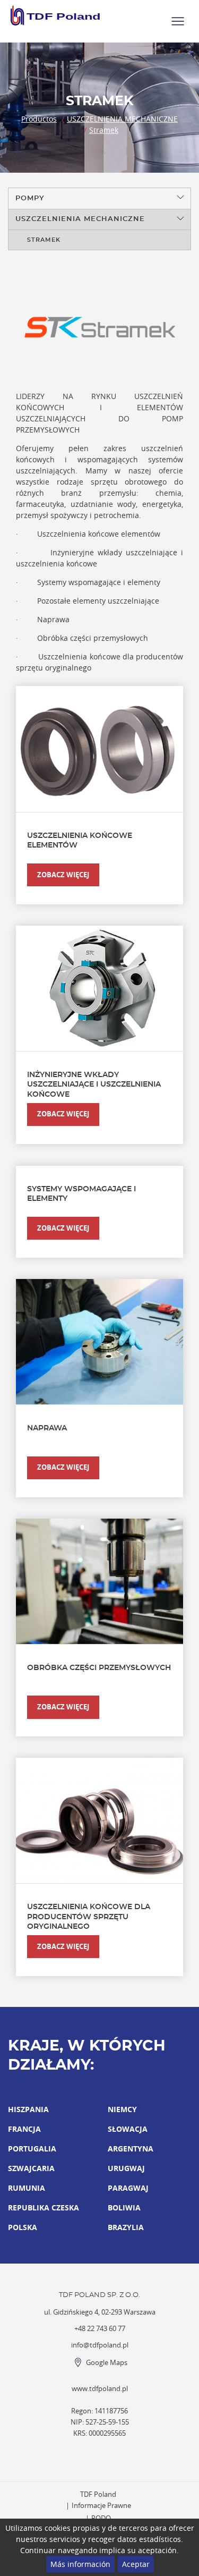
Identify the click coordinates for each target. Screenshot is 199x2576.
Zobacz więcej (63, 875)
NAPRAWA (47, 1428)
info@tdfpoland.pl (100, 2345)
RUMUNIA (27, 2188)
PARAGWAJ (128, 2188)
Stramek (104, 130)
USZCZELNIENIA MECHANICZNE (122, 119)
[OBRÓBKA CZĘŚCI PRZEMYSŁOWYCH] (99, 1581)
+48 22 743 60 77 (100, 2329)
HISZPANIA (28, 2109)
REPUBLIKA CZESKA (44, 2208)
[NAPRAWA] (99, 1342)
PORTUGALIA (32, 2149)
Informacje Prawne (101, 2506)
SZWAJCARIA (31, 2168)
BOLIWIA (124, 2208)
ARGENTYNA (131, 2149)
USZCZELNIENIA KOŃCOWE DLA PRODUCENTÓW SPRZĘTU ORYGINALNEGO (89, 1917)
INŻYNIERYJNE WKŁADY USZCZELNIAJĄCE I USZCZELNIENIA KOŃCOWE (94, 1084)
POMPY (30, 198)
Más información (80, 2564)
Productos (39, 119)
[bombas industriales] (56, 15)
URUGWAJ (126, 2168)
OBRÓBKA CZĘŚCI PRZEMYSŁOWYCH (99, 1668)
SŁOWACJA (128, 2129)
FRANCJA (24, 2129)
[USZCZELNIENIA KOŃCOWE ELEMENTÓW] (99, 749)
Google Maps (107, 2363)
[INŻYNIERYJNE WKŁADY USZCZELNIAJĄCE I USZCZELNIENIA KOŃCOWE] (99, 988)
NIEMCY (122, 2109)
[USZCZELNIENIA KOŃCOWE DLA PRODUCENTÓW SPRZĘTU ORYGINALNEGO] (99, 1820)
